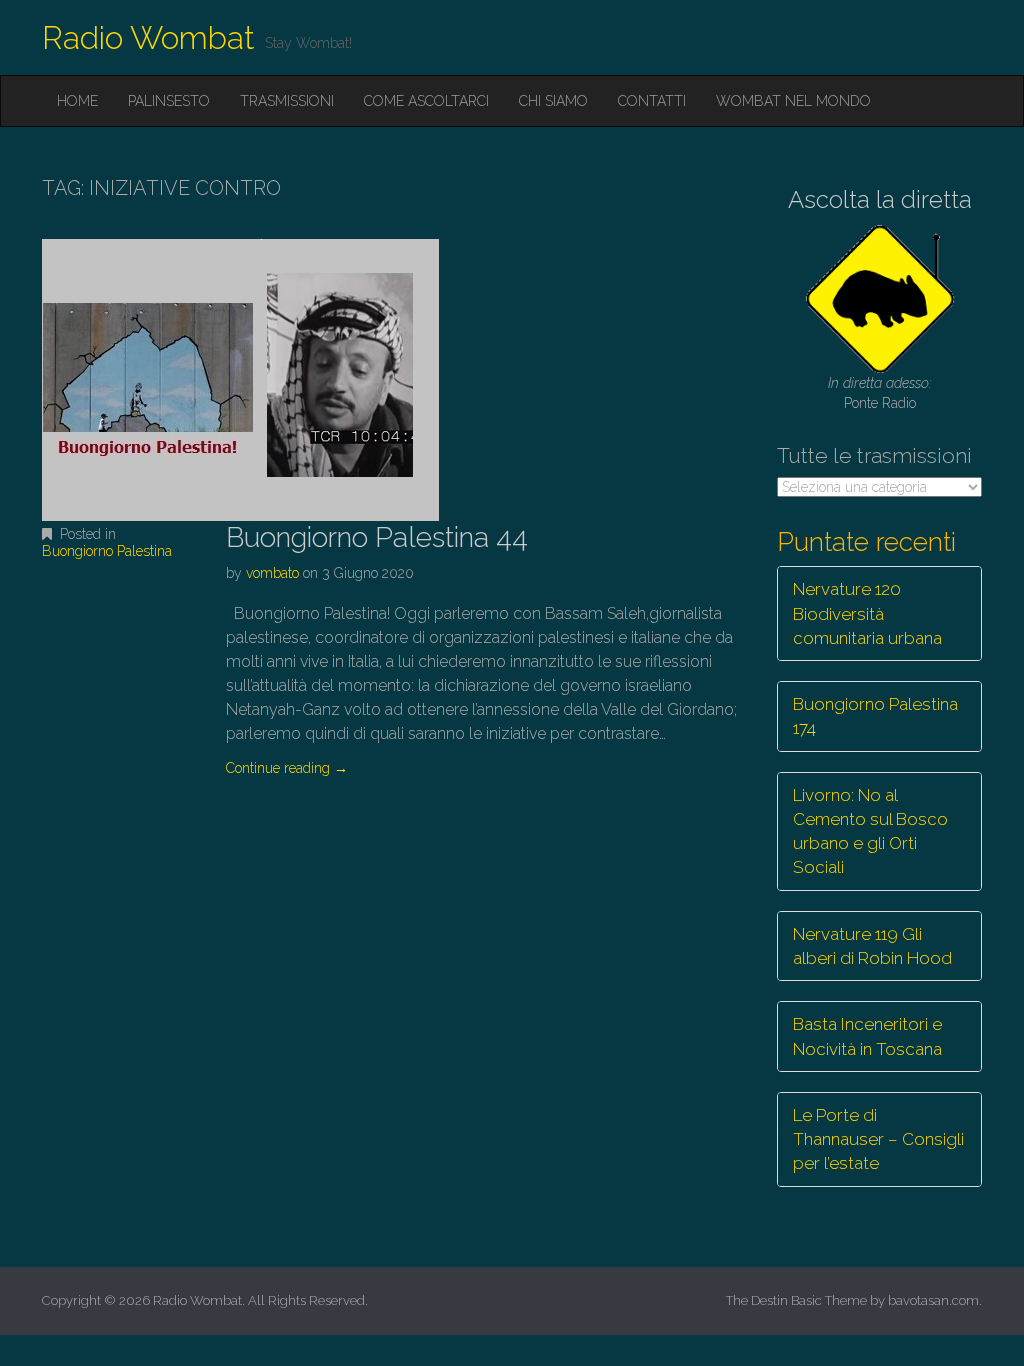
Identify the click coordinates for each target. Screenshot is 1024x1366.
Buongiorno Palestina (107, 551)
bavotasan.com (933, 1300)
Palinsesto (169, 101)
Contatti (652, 101)
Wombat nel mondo (793, 101)
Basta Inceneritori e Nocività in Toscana (867, 1036)
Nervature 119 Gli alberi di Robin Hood (872, 946)
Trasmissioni (287, 101)
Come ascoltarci (426, 101)
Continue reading (287, 768)
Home (77, 101)
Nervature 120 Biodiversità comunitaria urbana (867, 613)
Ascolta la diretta (880, 199)
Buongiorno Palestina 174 (875, 716)
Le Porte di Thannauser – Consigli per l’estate (878, 1139)
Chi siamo (553, 101)
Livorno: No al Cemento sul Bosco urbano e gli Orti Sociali (870, 831)
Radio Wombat (148, 37)
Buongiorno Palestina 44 (377, 537)
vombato (272, 573)
